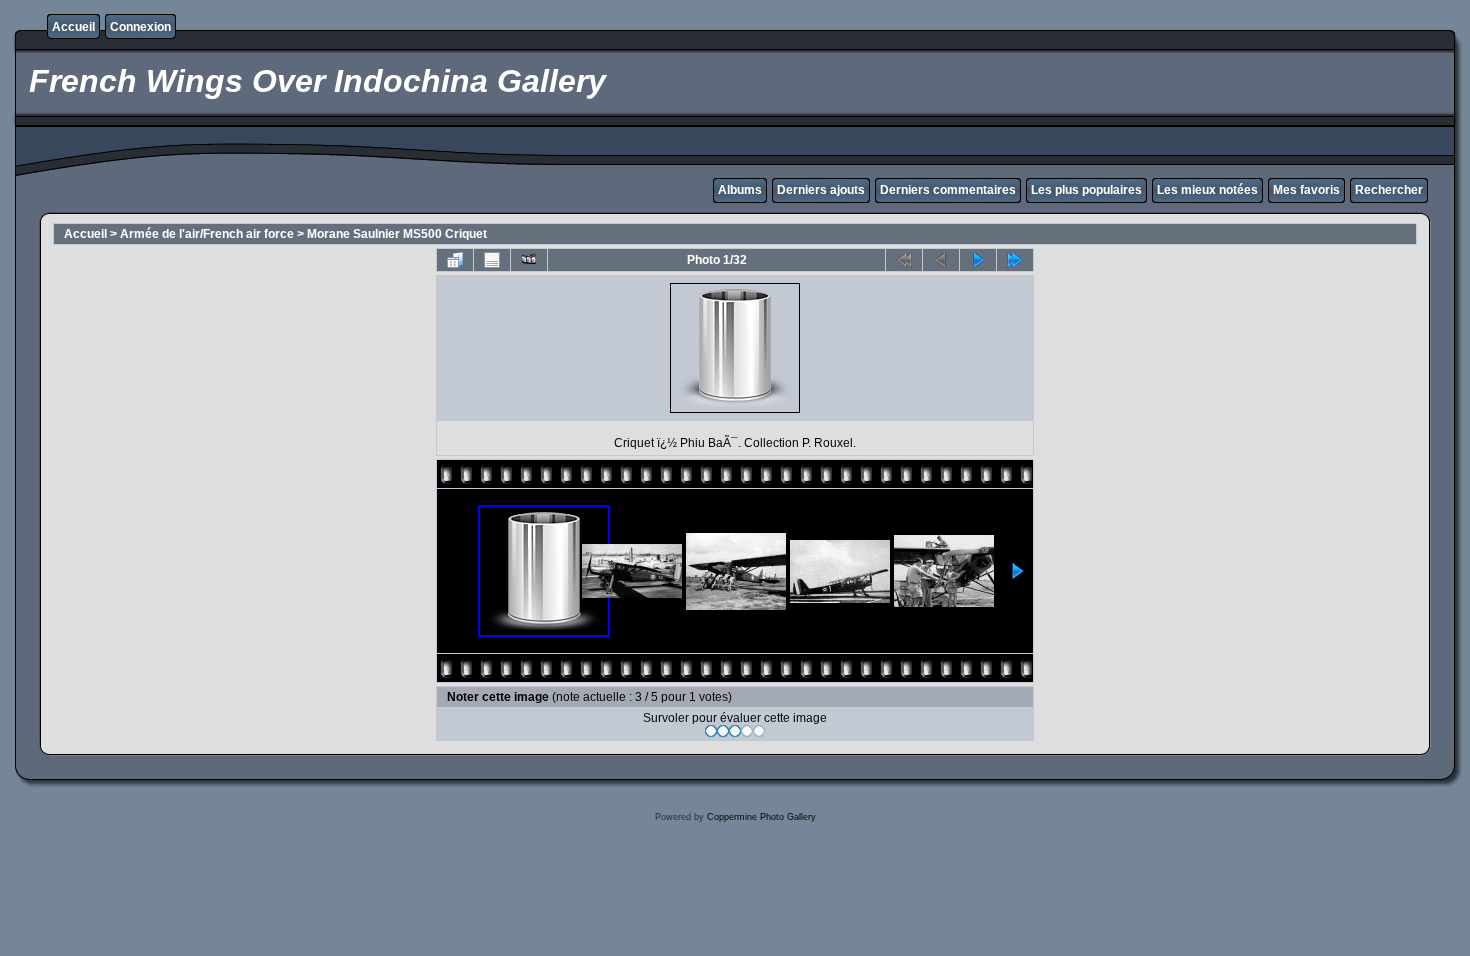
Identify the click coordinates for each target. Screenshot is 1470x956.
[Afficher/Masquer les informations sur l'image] (492, 260)
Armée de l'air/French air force (207, 234)
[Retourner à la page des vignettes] (455, 260)
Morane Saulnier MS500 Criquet (397, 234)
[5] (759, 731)
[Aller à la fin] (1015, 260)
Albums (740, 190)
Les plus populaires (1086, 190)
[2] (723, 731)
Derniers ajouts (821, 190)
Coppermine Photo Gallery (761, 817)
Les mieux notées (1207, 190)
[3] (735, 731)
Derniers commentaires (948, 190)
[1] (711, 731)
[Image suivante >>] (978, 260)
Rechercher (1389, 190)
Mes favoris (1306, 190)
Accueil (73, 27)
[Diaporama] (529, 260)
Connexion (140, 27)
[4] (747, 731)
